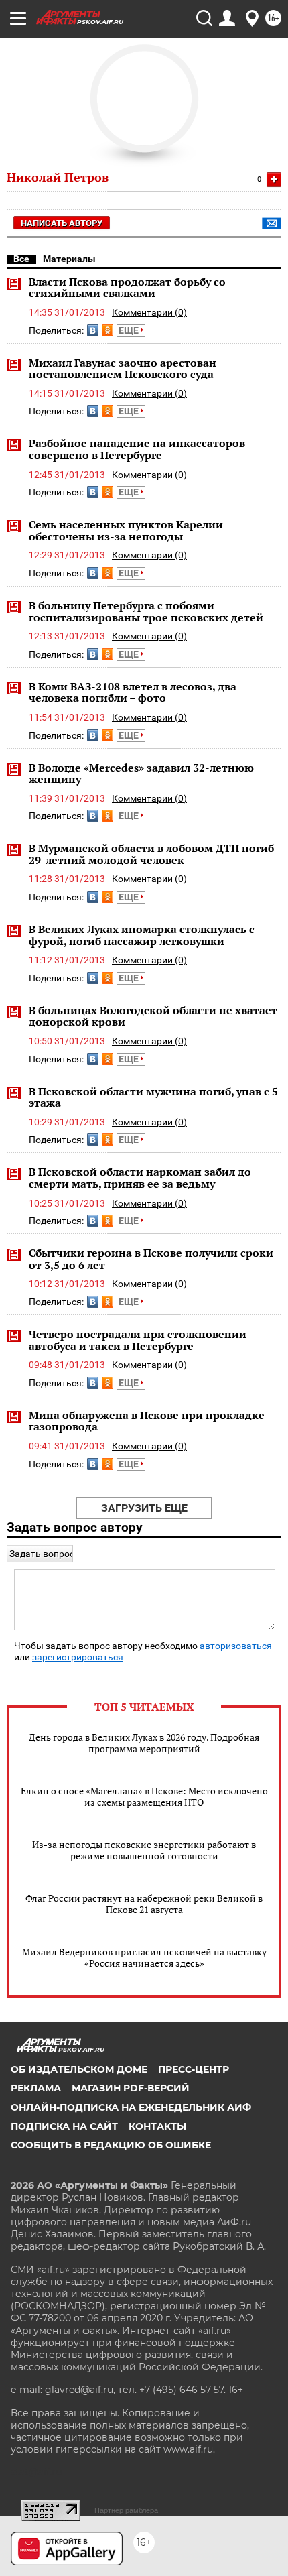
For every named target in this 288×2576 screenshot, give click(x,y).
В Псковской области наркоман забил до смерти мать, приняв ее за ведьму (140, 1178)
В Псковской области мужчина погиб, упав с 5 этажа (153, 1097)
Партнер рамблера (126, 2510)
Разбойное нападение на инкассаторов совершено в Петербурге (137, 449)
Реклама (36, 2088)
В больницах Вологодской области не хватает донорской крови (153, 1016)
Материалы (69, 259)
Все (21, 259)
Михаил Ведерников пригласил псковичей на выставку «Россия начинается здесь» (144, 1957)
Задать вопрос (42, 1554)
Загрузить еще (144, 1508)
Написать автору (62, 223)
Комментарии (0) (149, 312)
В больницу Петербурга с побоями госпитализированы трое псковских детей (146, 611)
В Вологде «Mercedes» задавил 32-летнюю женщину (141, 774)
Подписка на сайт (64, 2126)
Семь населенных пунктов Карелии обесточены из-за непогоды (126, 530)
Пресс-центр (194, 2069)
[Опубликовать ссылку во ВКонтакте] (93, 330)
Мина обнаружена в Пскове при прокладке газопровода (147, 1421)
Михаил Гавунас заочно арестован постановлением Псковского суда (123, 369)
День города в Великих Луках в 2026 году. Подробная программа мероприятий (144, 1743)
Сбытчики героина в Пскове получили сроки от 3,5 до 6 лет (151, 1259)
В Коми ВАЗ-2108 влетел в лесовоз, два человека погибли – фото (133, 692)
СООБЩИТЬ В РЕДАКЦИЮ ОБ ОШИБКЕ (111, 2145)
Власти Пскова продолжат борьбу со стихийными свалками (127, 288)
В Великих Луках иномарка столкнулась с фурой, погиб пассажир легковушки (142, 935)
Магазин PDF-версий (131, 2088)
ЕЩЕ (130, 330)
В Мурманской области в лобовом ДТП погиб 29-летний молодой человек (151, 854)
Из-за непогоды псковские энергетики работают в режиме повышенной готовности (144, 1850)
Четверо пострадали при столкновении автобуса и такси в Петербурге (138, 1340)
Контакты (157, 2126)
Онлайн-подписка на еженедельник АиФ (131, 2107)
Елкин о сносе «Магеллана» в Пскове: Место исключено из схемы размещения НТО (144, 1796)
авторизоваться (236, 1646)
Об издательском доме (79, 2069)
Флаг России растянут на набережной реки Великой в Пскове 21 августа (144, 1904)
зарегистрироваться (78, 1657)
